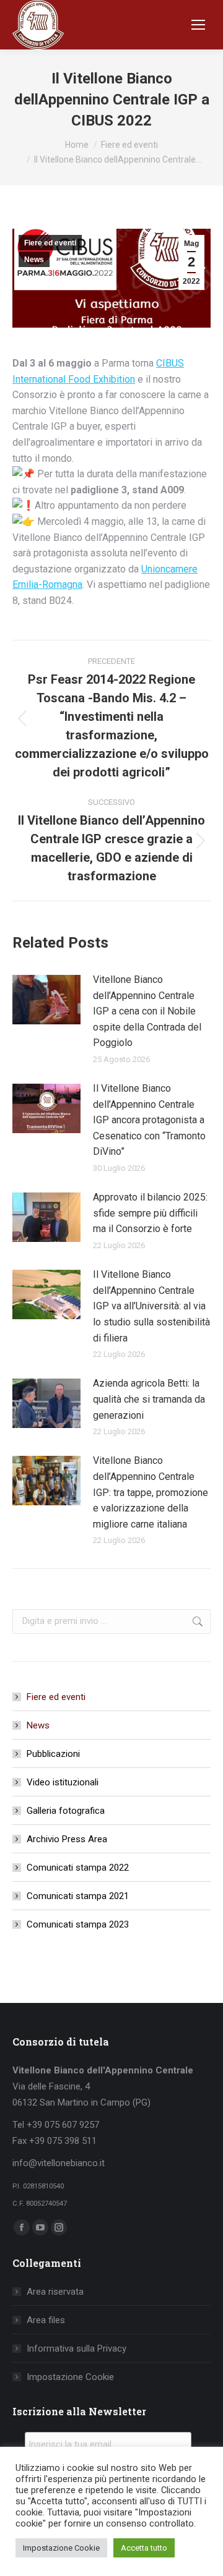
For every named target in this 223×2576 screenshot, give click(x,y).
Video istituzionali (63, 1782)
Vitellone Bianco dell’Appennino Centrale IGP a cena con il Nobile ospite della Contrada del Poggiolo (147, 1011)
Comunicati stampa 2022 (78, 1868)
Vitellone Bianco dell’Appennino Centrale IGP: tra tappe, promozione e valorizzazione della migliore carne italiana (151, 1492)
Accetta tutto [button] (144, 2548)
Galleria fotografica (66, 1811)
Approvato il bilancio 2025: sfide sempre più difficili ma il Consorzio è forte (150, 1213)
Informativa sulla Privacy (77, 2349)
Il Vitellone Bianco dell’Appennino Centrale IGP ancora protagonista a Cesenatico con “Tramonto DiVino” (149, 1120)
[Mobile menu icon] (198, 25)
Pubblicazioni (53, 1754)
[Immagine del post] (46, 1000)
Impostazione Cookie (70, 2377)
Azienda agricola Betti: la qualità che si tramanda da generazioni (149, 1399)
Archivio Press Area (67, 1839)
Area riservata (55, 2292)
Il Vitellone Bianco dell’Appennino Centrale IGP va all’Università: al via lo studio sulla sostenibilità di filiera (151, 1306)
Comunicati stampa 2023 (78, 1924)
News (34, 260)
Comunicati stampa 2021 (78, 1896)
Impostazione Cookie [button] (61, 2548)
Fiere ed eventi (50, 243)
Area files (46, 2320)
